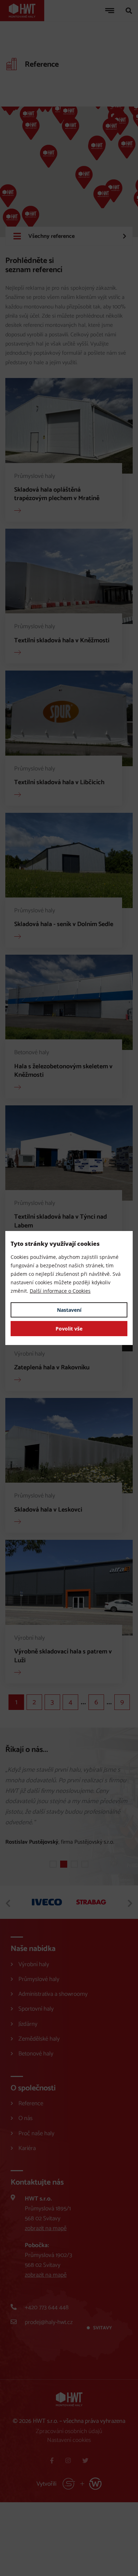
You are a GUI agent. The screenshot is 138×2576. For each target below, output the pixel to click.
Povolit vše (69, 1329)
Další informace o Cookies (60, 1291)
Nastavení (69, 1310)
